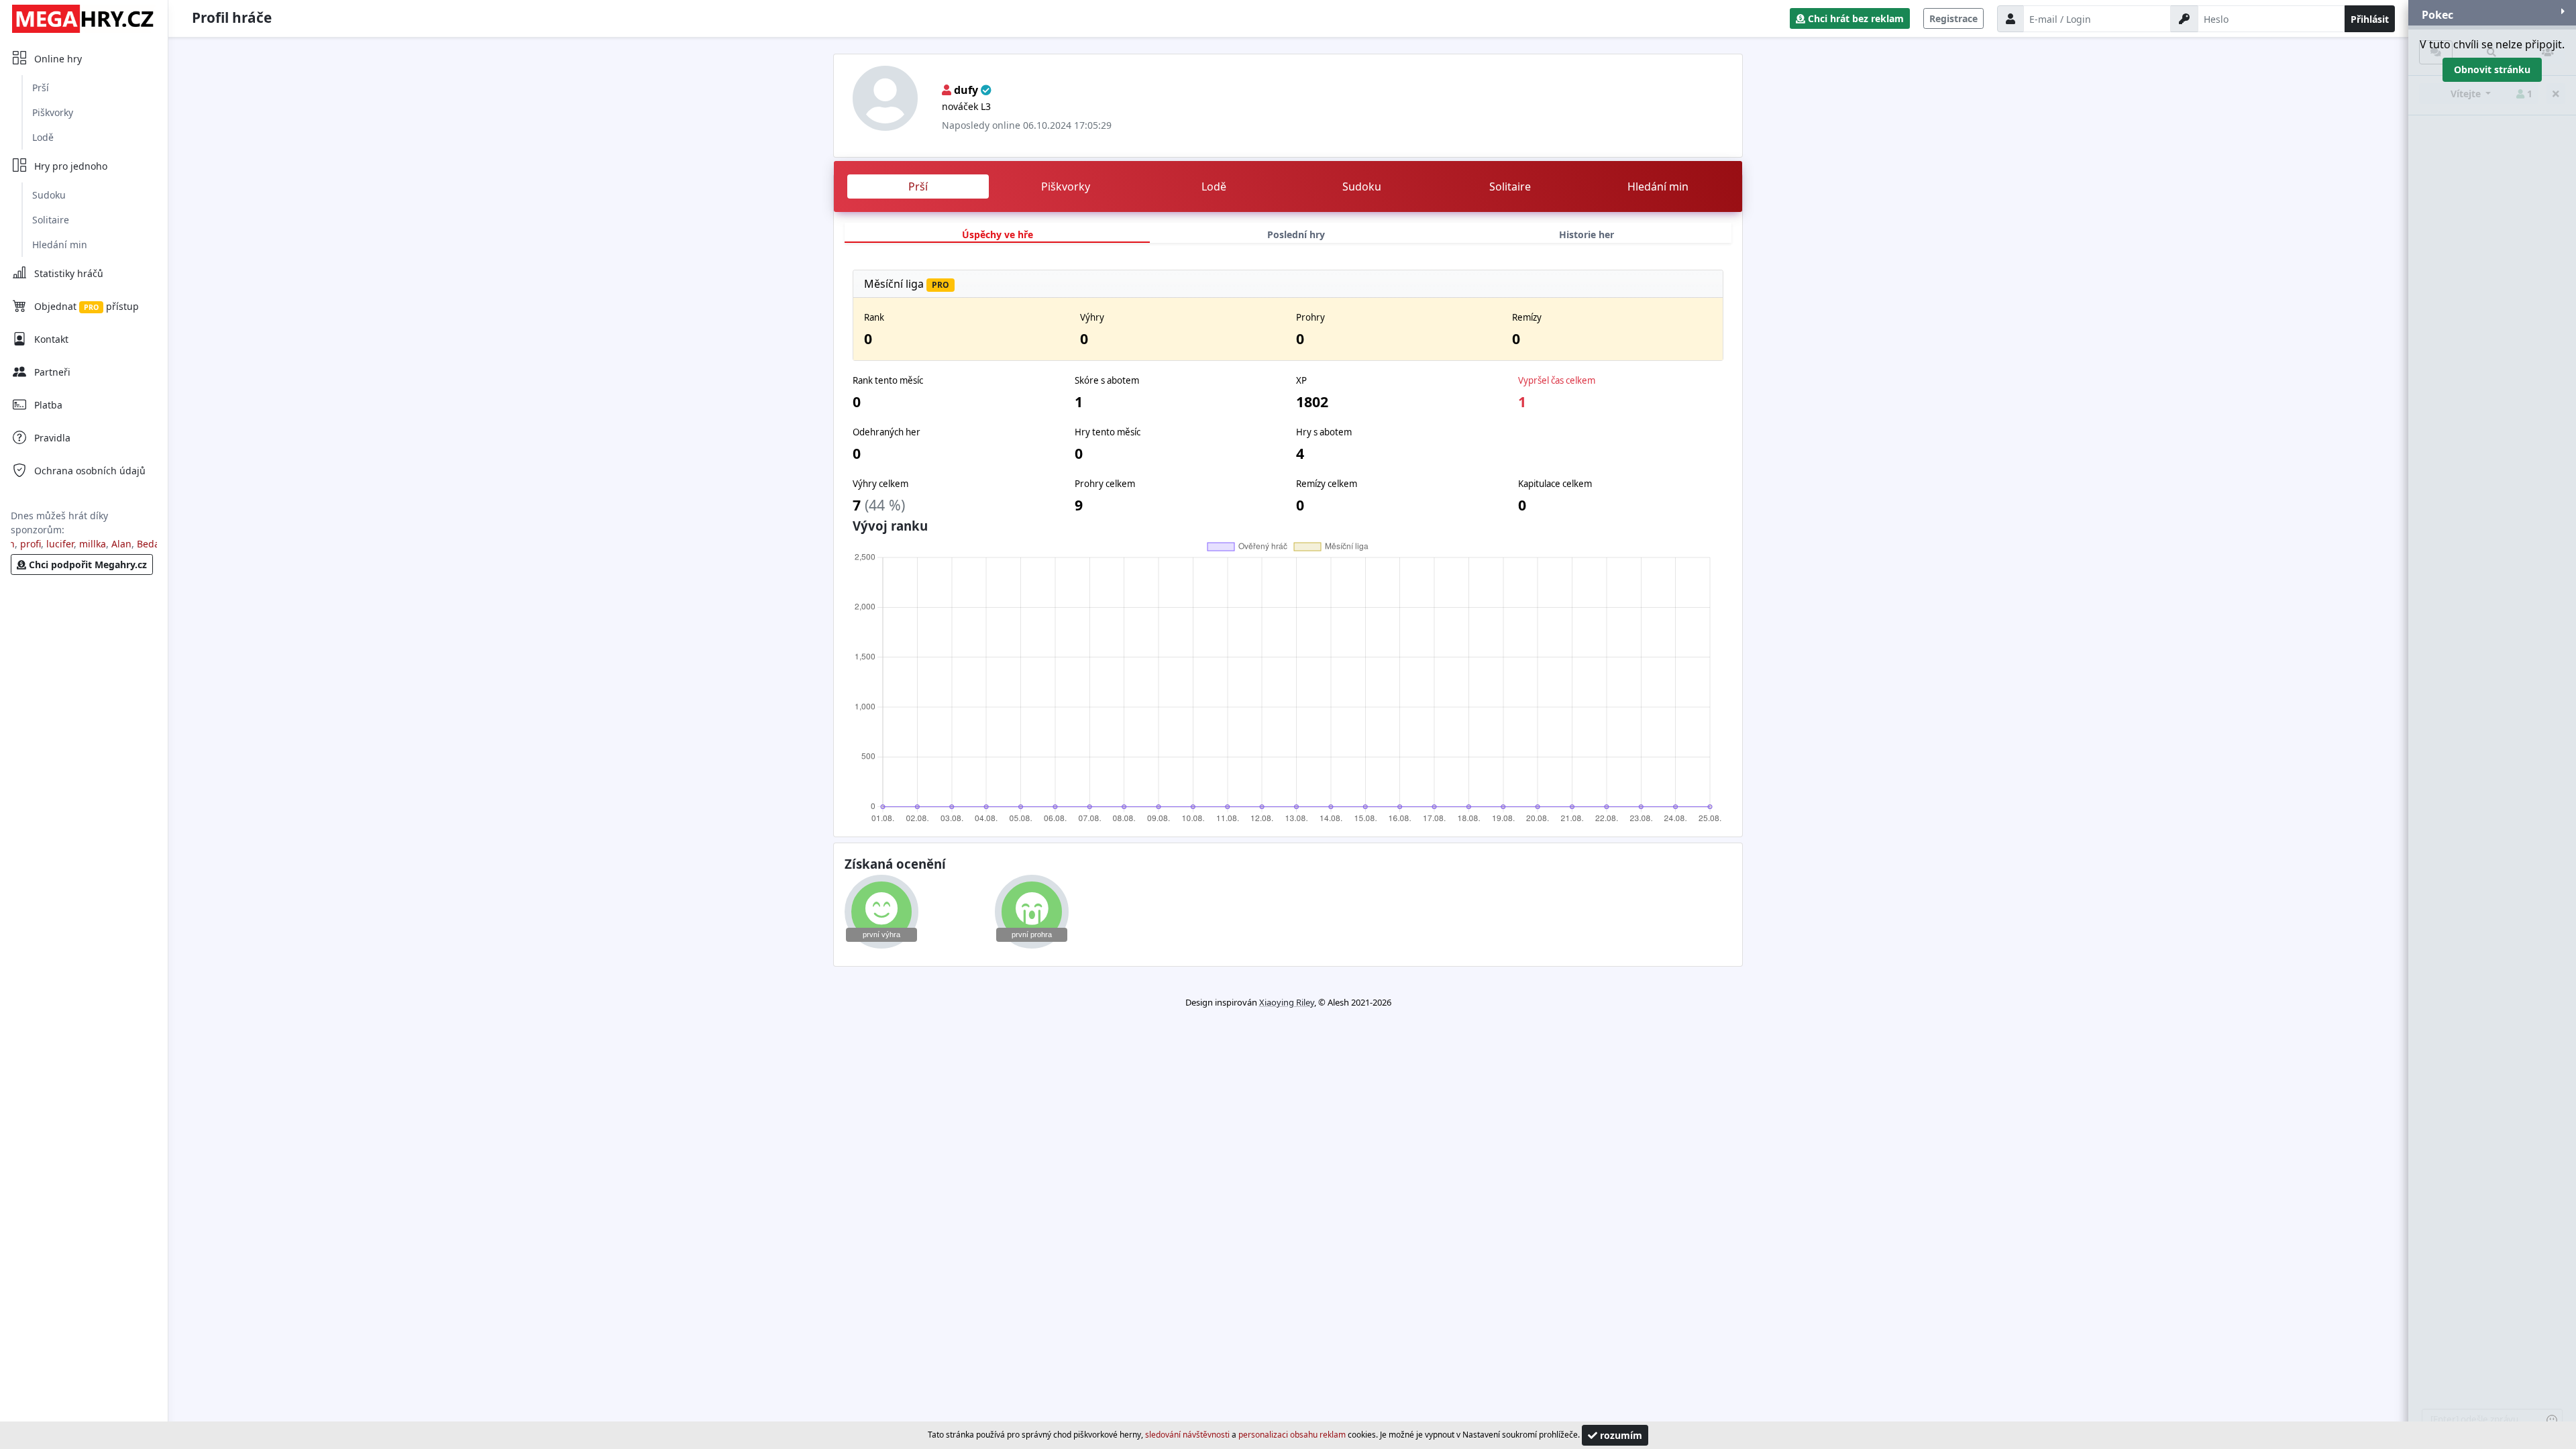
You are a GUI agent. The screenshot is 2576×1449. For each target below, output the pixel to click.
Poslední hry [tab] (1296, 234)
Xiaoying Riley (1287, 1002)
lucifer (38, 544)
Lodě (43, 137)
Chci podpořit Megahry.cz (87, 565)
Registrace (1953, 18)
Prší (41, 88)
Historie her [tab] (1587, 234)
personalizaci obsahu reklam (1292, 1435)
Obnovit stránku (2492, 69)
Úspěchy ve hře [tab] (998, 234)
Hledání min (60, 245)
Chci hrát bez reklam (1855, 18)
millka (70, 544)
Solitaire (51, 220)
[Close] (2563, 12)
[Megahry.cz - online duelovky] (84, 18)
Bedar (127, 544)
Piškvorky (53, 112)
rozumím (1620, 1435)
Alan (99, 544)
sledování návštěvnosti (1187, 1435)
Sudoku (49, 195)
